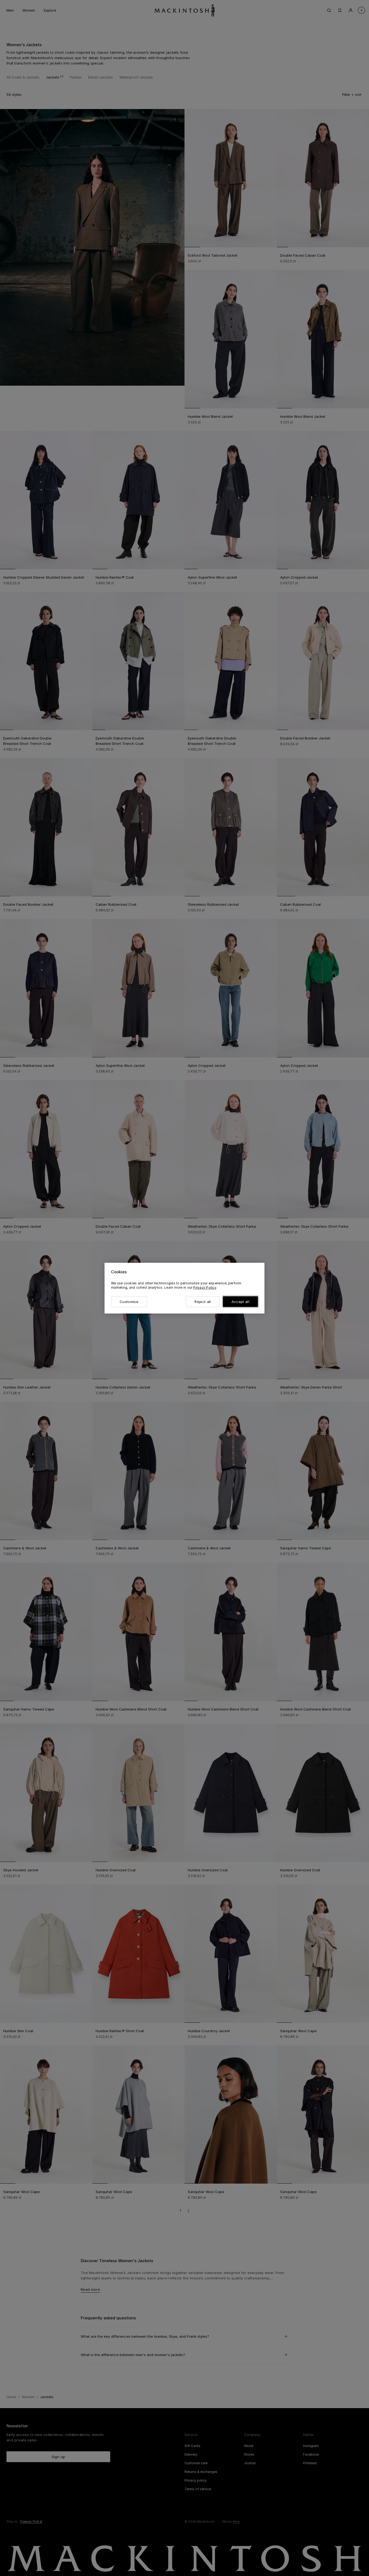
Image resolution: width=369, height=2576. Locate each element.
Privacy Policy (204, 1287)
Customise (129, 1302)
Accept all (240, 1302)
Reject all (203, 1302)
